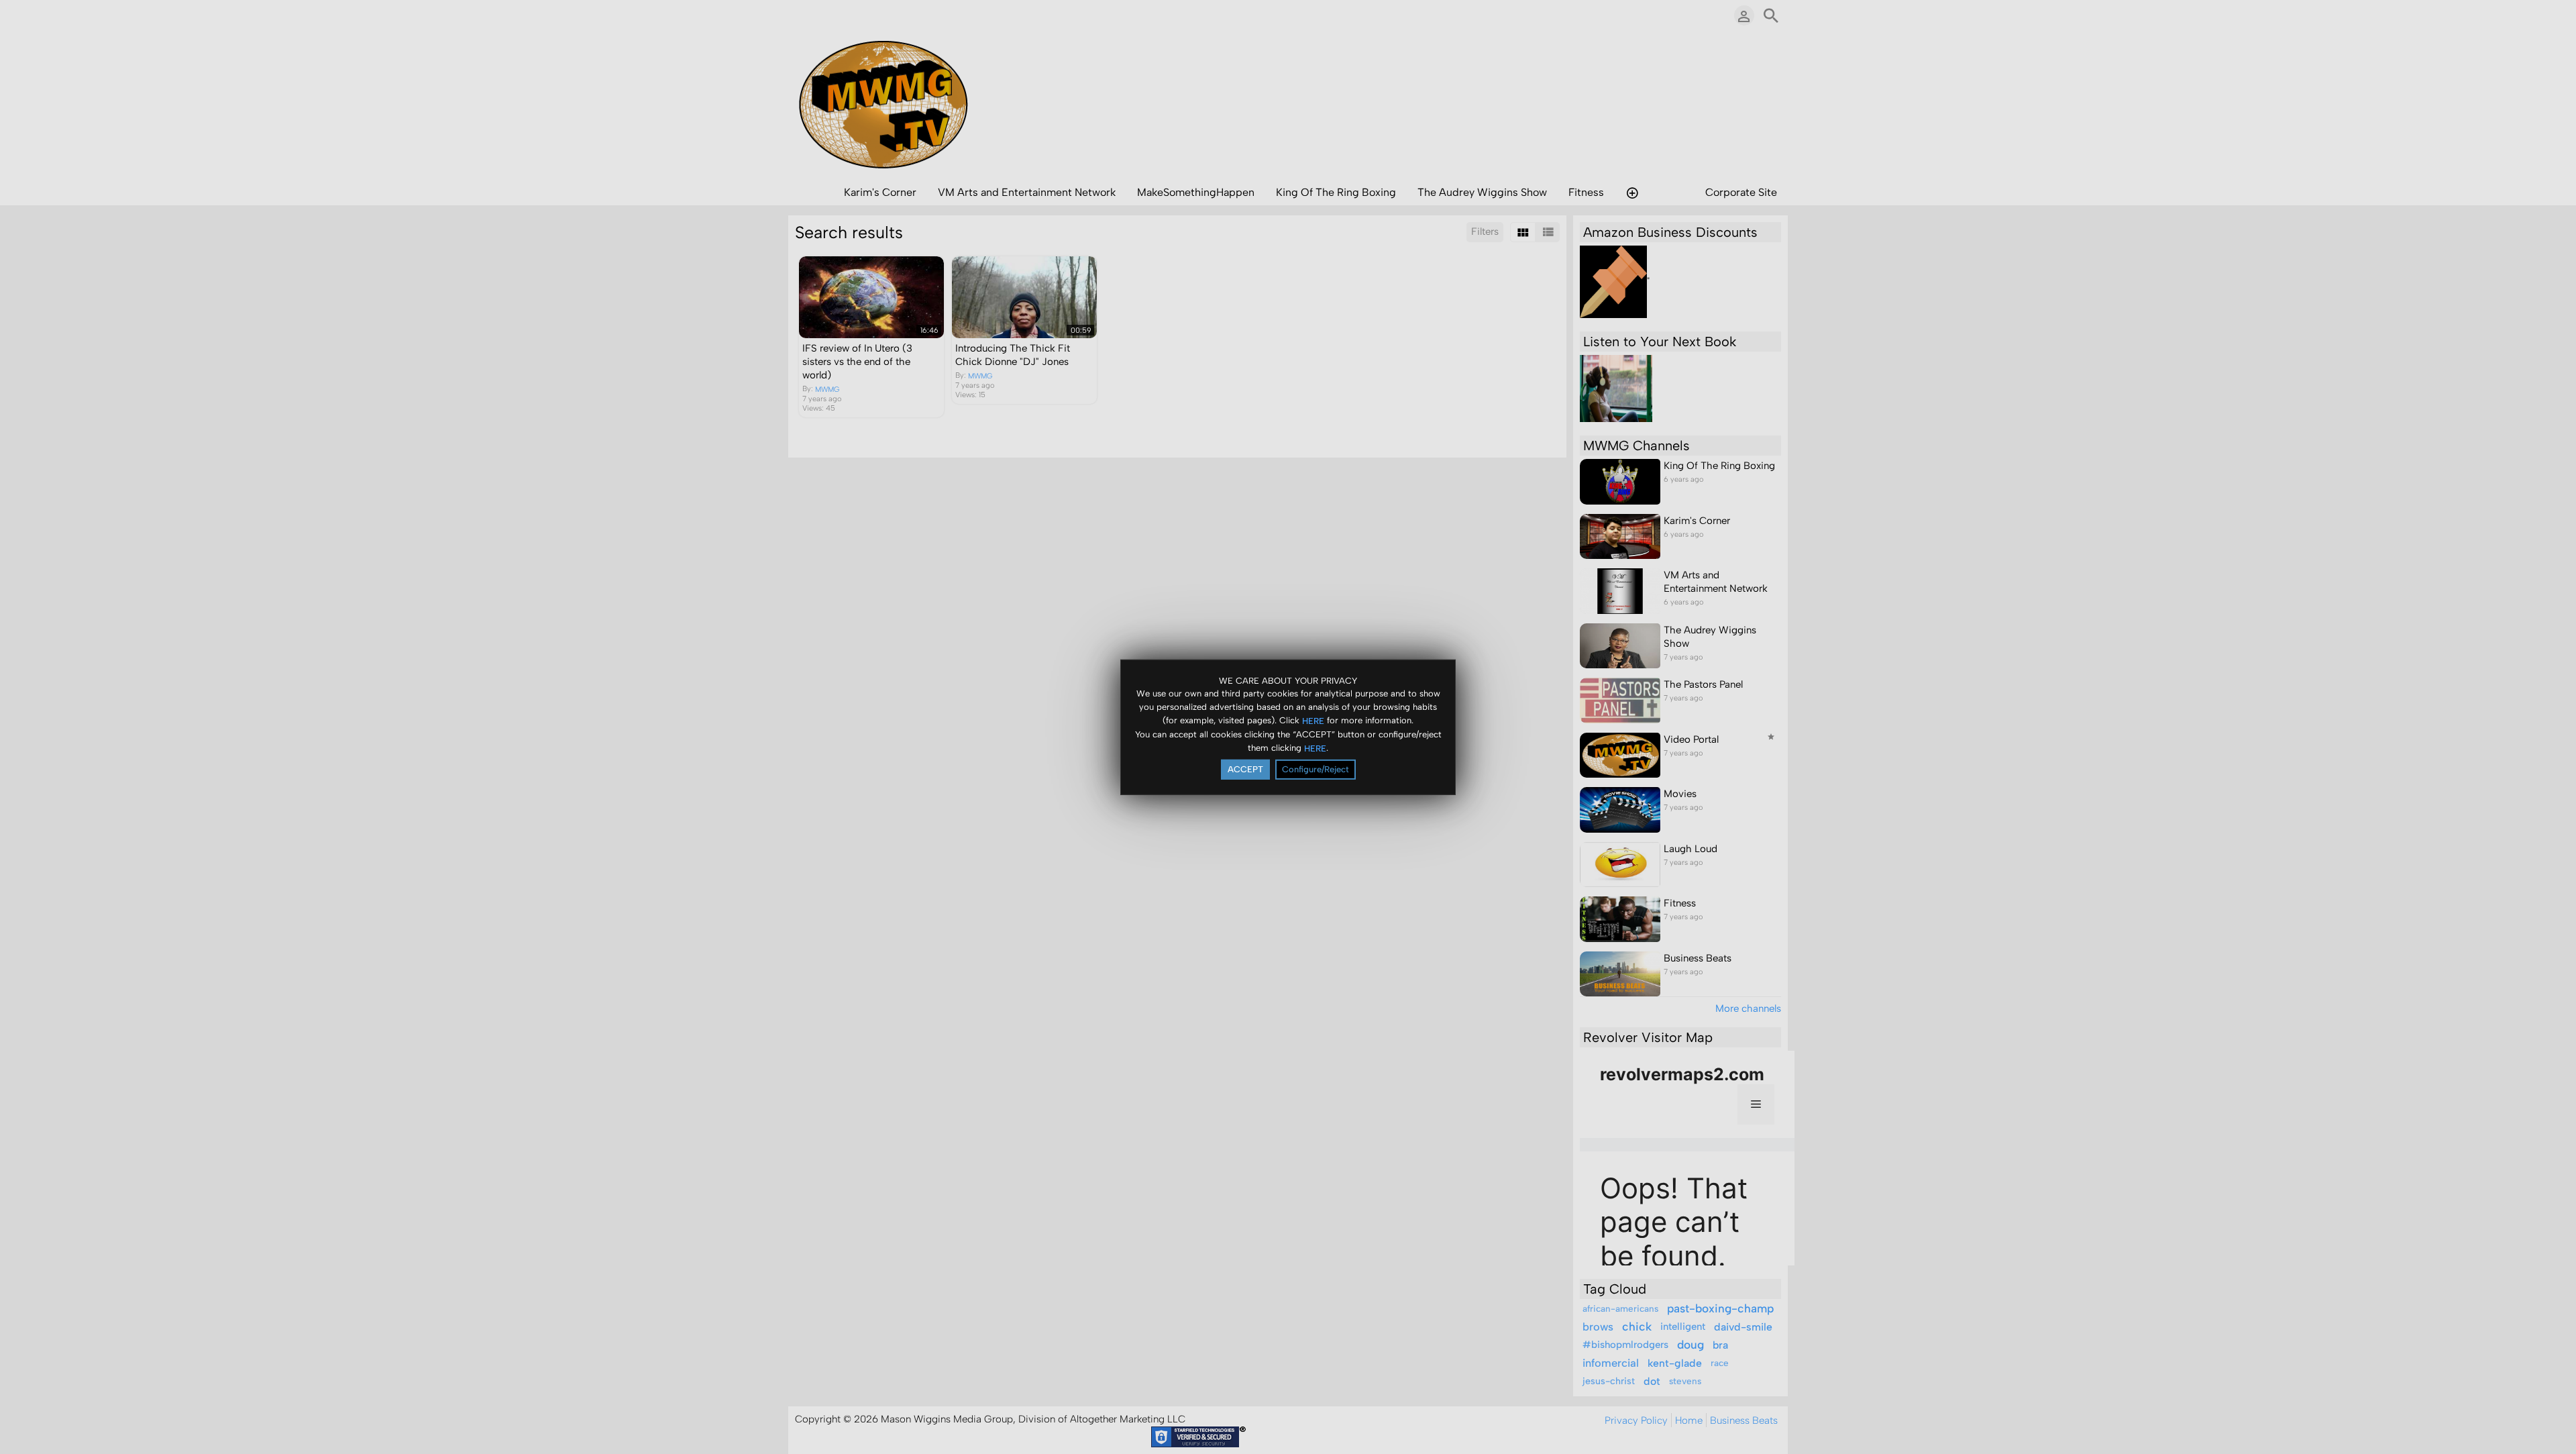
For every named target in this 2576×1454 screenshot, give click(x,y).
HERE (1313, 721)
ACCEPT (1245, 769)
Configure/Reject (1316, 769)
